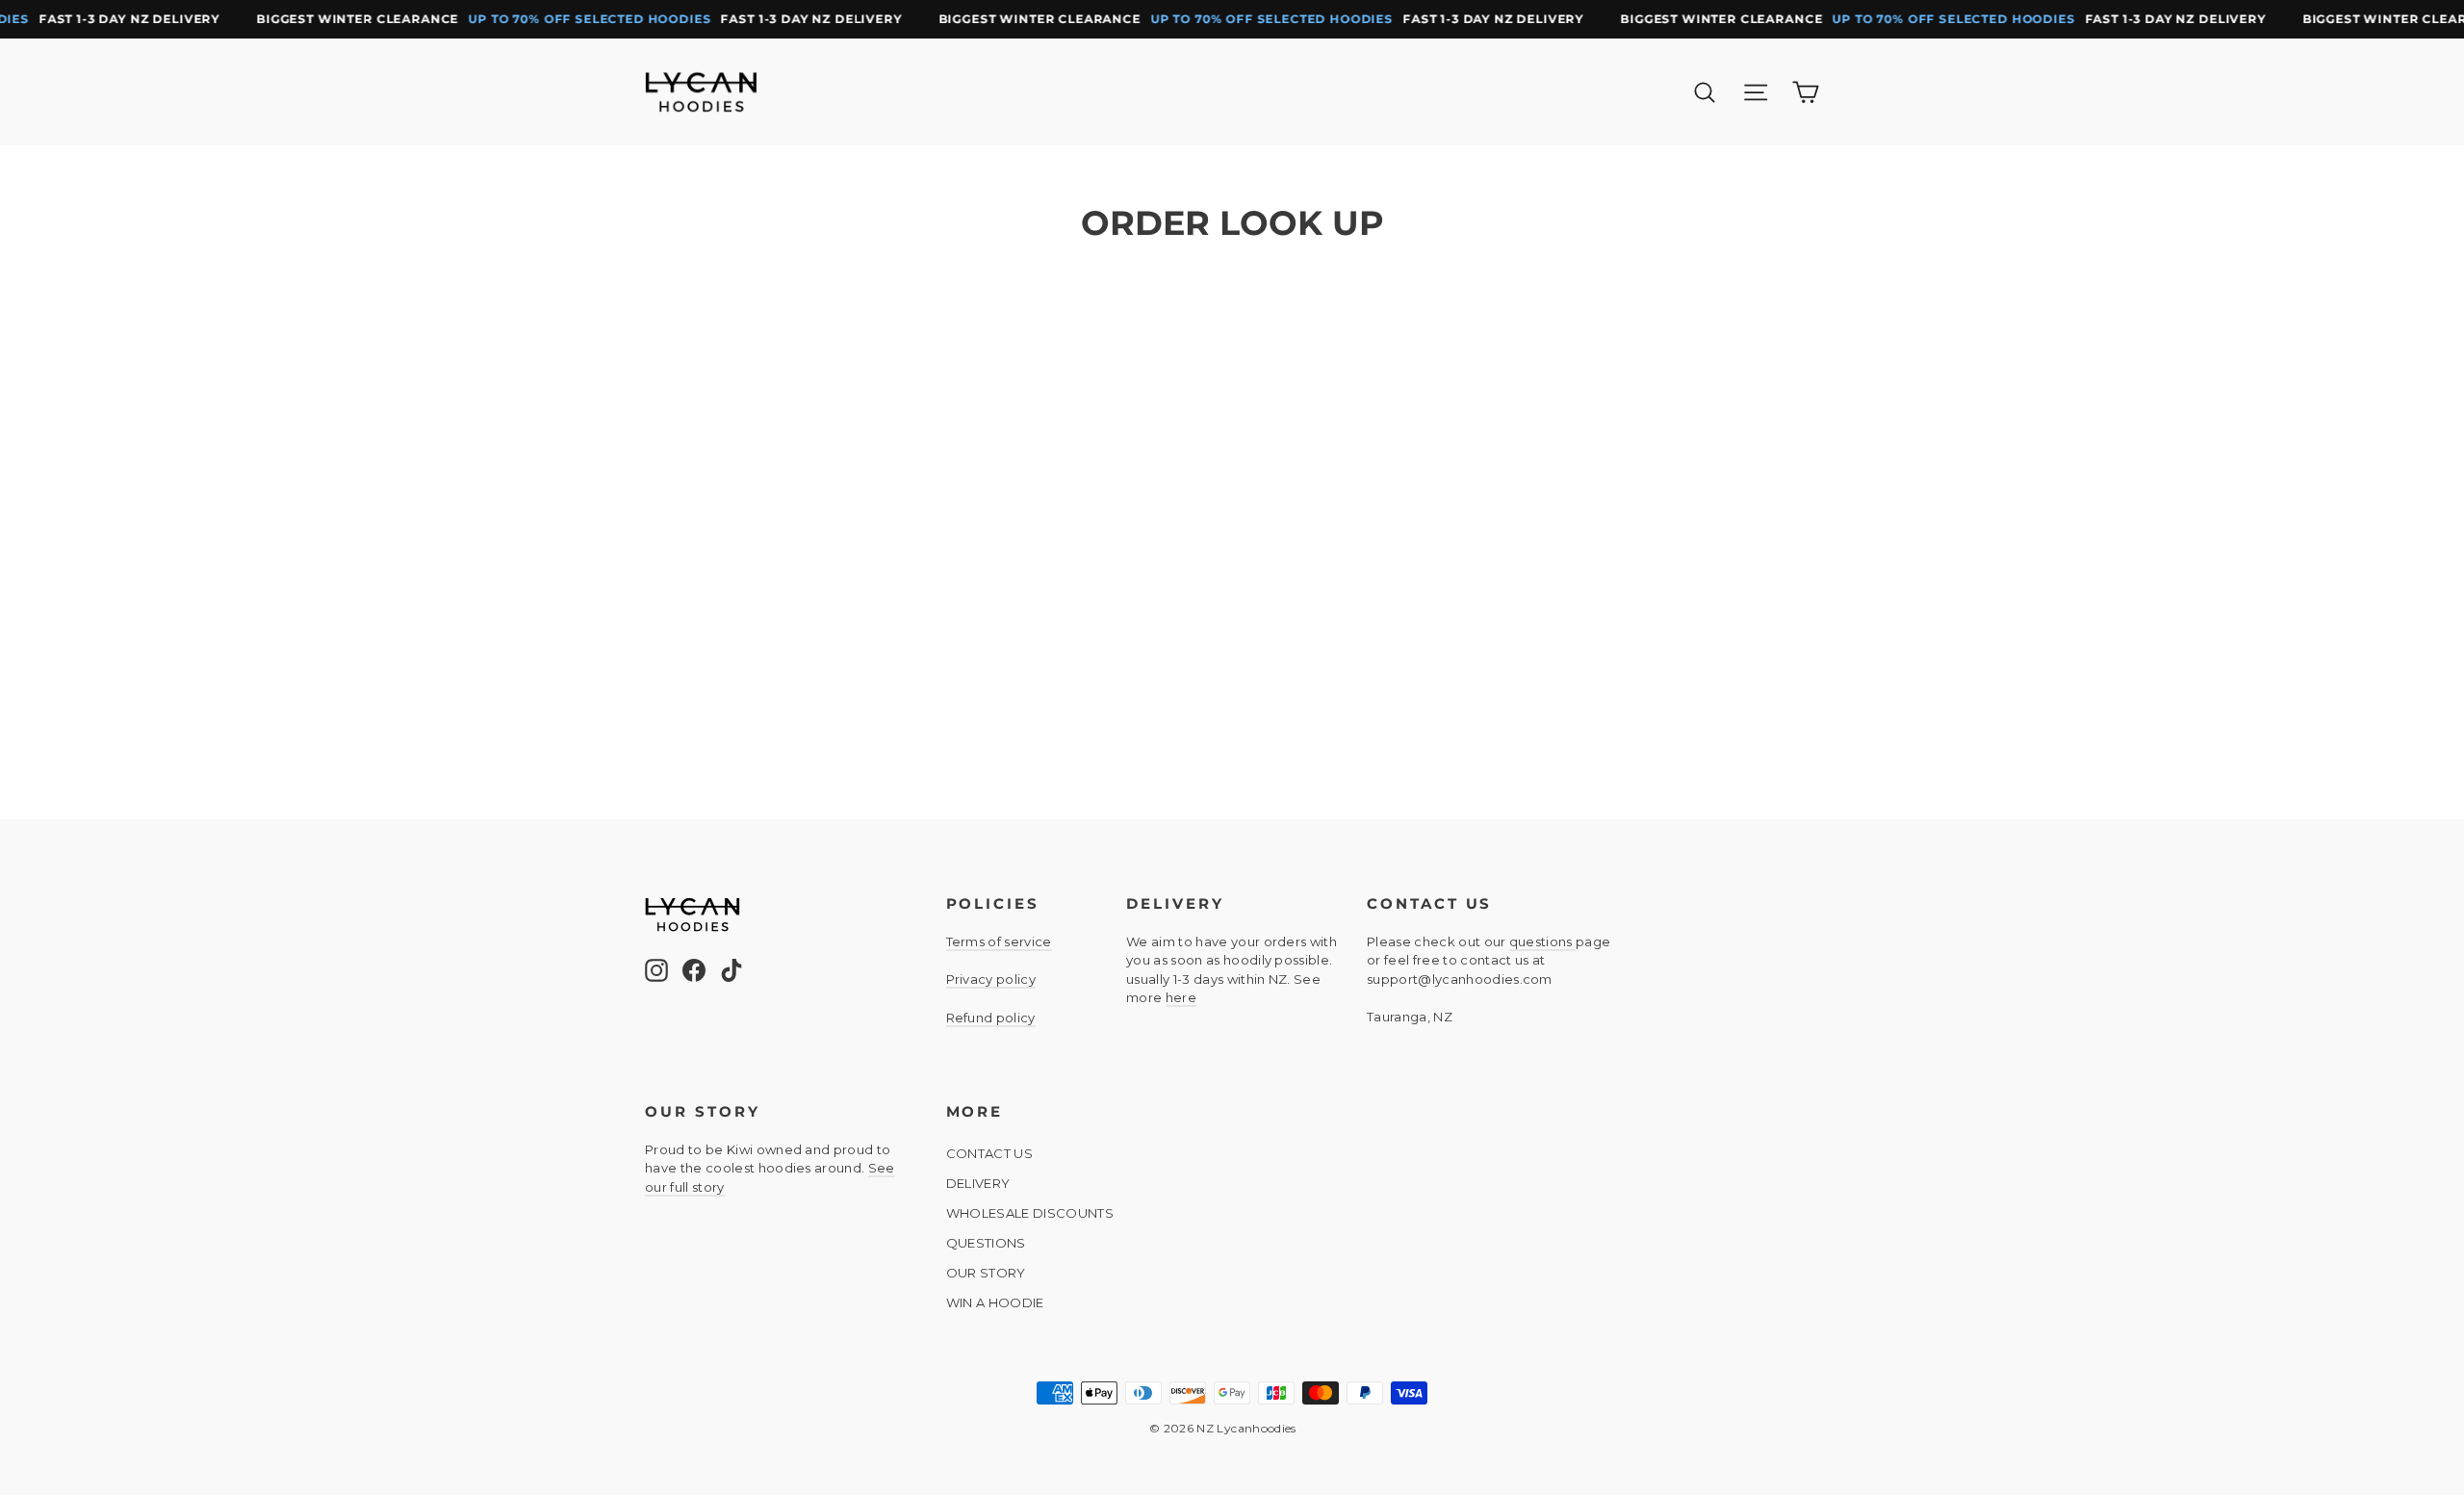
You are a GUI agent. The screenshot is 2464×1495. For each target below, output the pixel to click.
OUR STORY (986, 1273)
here (1181, 997)
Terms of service (999, 941)
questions (1542, 941)
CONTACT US (990, 1153)
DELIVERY (978, 1183)
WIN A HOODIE (995, 1302)
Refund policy (991, 1018)
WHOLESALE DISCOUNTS (1030, 1213)
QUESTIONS (986, 1243)
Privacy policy (991, 979)
